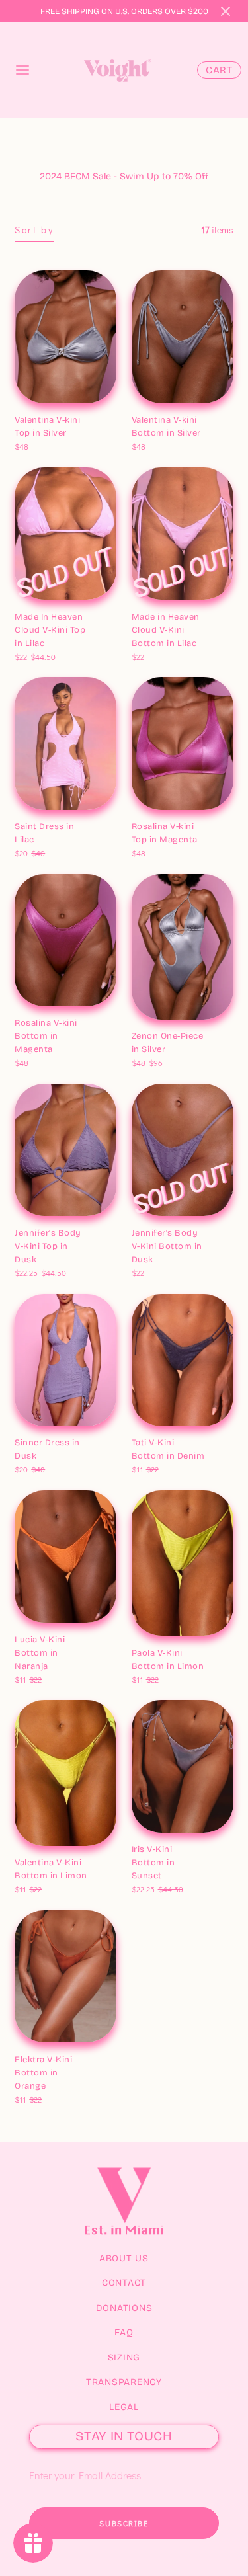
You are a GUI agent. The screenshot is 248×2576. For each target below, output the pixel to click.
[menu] (22, 70)
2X (111, 824)
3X (25, 839)
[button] (226, 11)
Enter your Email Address (73, 2455)
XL (92, 1440)
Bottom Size (159, 403)
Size (25, 810)
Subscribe (124, 2523)
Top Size (33, 403)
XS (26, 417)
